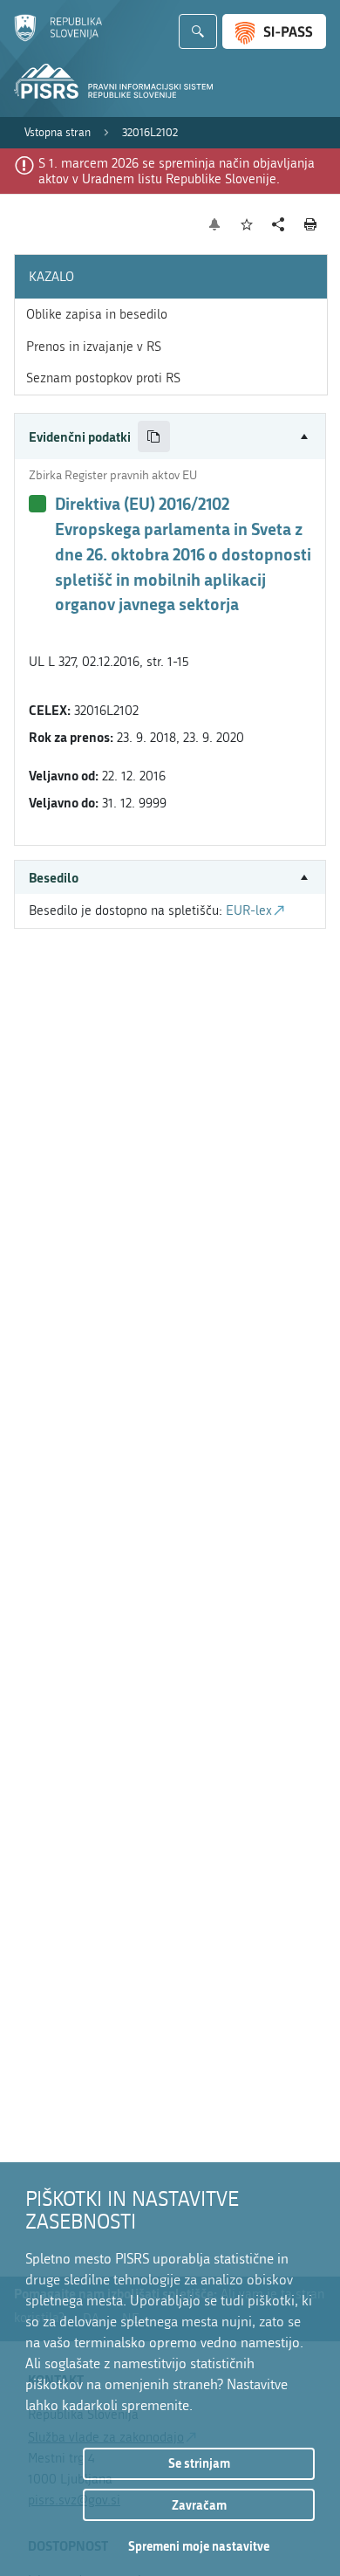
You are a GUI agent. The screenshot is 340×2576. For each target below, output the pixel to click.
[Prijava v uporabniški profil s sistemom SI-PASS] (274, 31)
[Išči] (198, 31)
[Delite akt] (279, 225)
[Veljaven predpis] (37, 504)
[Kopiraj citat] (154, 437)
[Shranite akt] (247, 225)
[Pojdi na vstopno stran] (58, 38)
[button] (170, 437)
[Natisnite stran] (311, 224)
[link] (58, 133)
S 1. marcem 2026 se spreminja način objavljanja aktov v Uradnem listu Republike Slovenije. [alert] (177, 171)
